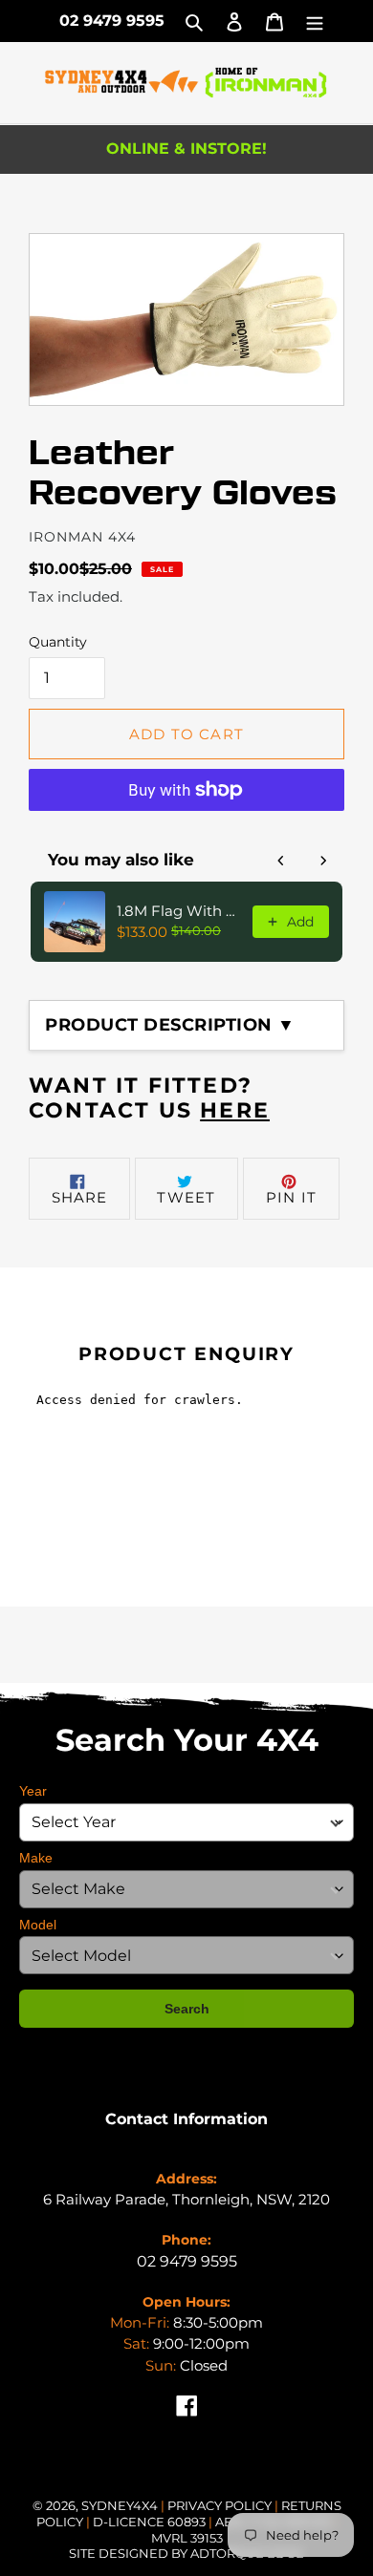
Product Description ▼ (170, 1025)
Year (33, 1791)
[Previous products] (281, 861)
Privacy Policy (221, 2505)
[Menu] (315, 21)
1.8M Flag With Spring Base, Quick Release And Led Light (179, 911)
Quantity (58, 642)
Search (187, 2009)
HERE (235, 1110)
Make (36, 1858)
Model (38, 1925)
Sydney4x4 (120, 2505)
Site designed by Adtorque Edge (186, 2553)
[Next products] (323, 861)
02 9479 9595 (112, 21)
